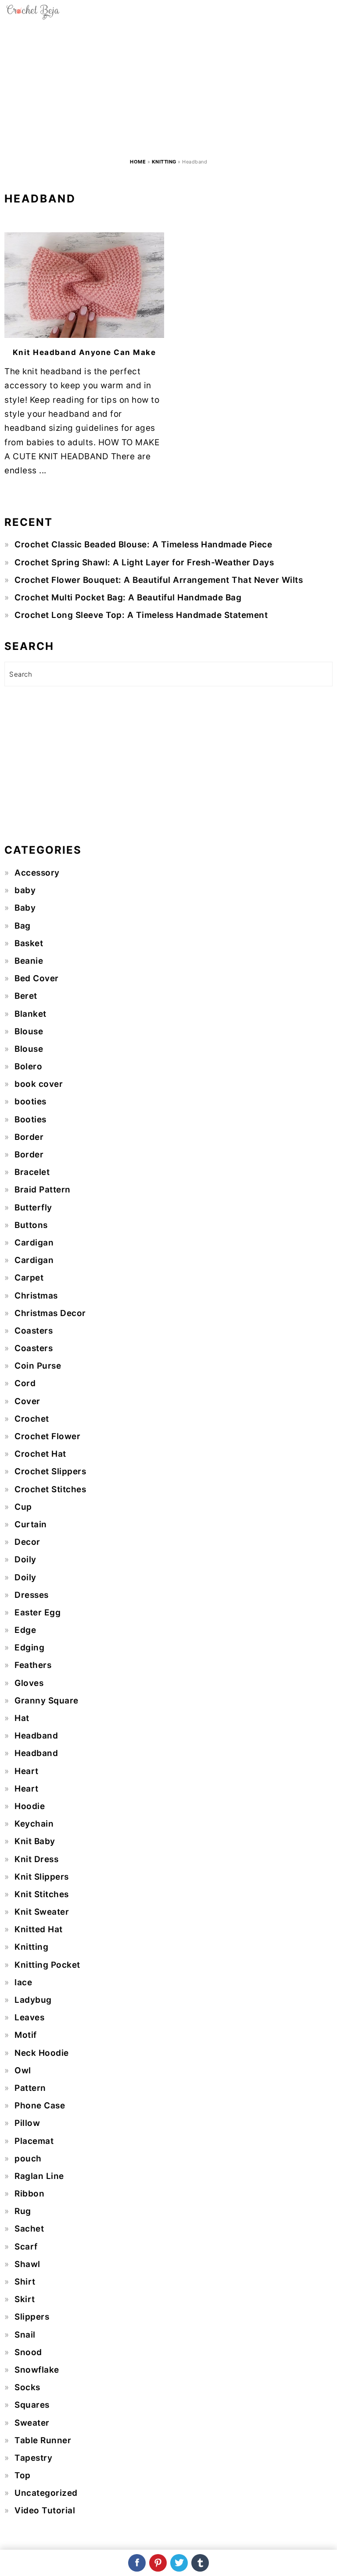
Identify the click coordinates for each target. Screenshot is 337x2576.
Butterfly (33, 1208)
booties (30, 1102)
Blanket (30, 1014)
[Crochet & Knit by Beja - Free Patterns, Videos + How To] (33, 17)
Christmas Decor (50, 1313)
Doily (25, 1559)
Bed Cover (37, 978)
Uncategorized (46, 2493)
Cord (25, 1383)
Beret (26, 996)
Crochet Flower (47, 1436)
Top (23, 2475)
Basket (29, 943)
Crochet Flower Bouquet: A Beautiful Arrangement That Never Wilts (159, 580)
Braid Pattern (43, 1190)
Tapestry (33, 2458)
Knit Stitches (42, 1894)
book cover (39, 1084)
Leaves (29, 2017)
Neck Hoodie (42, 2053)
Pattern (30, 2088)
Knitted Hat (39, 1929)
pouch (28, 2159)
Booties (30, 1119)
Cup (23, 1507)
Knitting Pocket (47, 1965)
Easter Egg (38, 1613)
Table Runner (43, 2440)
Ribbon (29, 2194)
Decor (27, 1542)
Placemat (34, 2141)
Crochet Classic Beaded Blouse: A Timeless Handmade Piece (143, 545)
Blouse (29, 1031)
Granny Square (47, 1701)
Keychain (34, 1824)
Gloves (29, 1683)
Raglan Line (39, 2176)
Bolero (28, 1066)
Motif (26, 2035)
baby (25, 890)
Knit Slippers (42, 1877)
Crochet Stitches (50, 1489)
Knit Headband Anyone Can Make (84, 352)
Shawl (27, 2264)
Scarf (26, 2247)
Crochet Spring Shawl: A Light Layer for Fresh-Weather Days (144, 562)
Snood (28, 2352)
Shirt (25, 2282)
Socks (27, 2387)
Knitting (164, 162)
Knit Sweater (42, 1912)
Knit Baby (35, 1841)
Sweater (32, 2423)
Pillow (27, 2123)
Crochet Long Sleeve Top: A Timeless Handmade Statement (141, 615)
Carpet (29, 1278)
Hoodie (30, 1806)
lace (23, 1982)
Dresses (32, 1595)
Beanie (29, 961)
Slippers (32, 2317)
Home (138, 162)
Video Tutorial (45, 2510)
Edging (29, 1648)
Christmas (36, 1296)
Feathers (33, 1665)
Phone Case (40, 2106)
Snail (25, 2335)
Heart (27, 1771)
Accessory (37, 873)
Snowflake (37, 2370)
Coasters (34, 1331)
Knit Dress (36, 1859)
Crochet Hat (40, 1454)
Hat (22, 1718)
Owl (23, 2070)
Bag (23, 926)
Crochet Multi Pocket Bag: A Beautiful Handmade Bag (128, 598)
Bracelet (32, 1172)
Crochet (32, 1419)
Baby (25, 908)
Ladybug (33, 2000)
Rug (23, 2211)
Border (29, 1137)
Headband (36, 1736)
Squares (32, 2405)
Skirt (25, 2299)
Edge (25, 1630)
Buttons (31, 1225)
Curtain (31, 1524)
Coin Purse (38, 1366)
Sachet (29, 2229)
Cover (27, 1401)
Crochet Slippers (50, 1471)
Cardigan (34, 1243)
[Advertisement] (168, 89)
